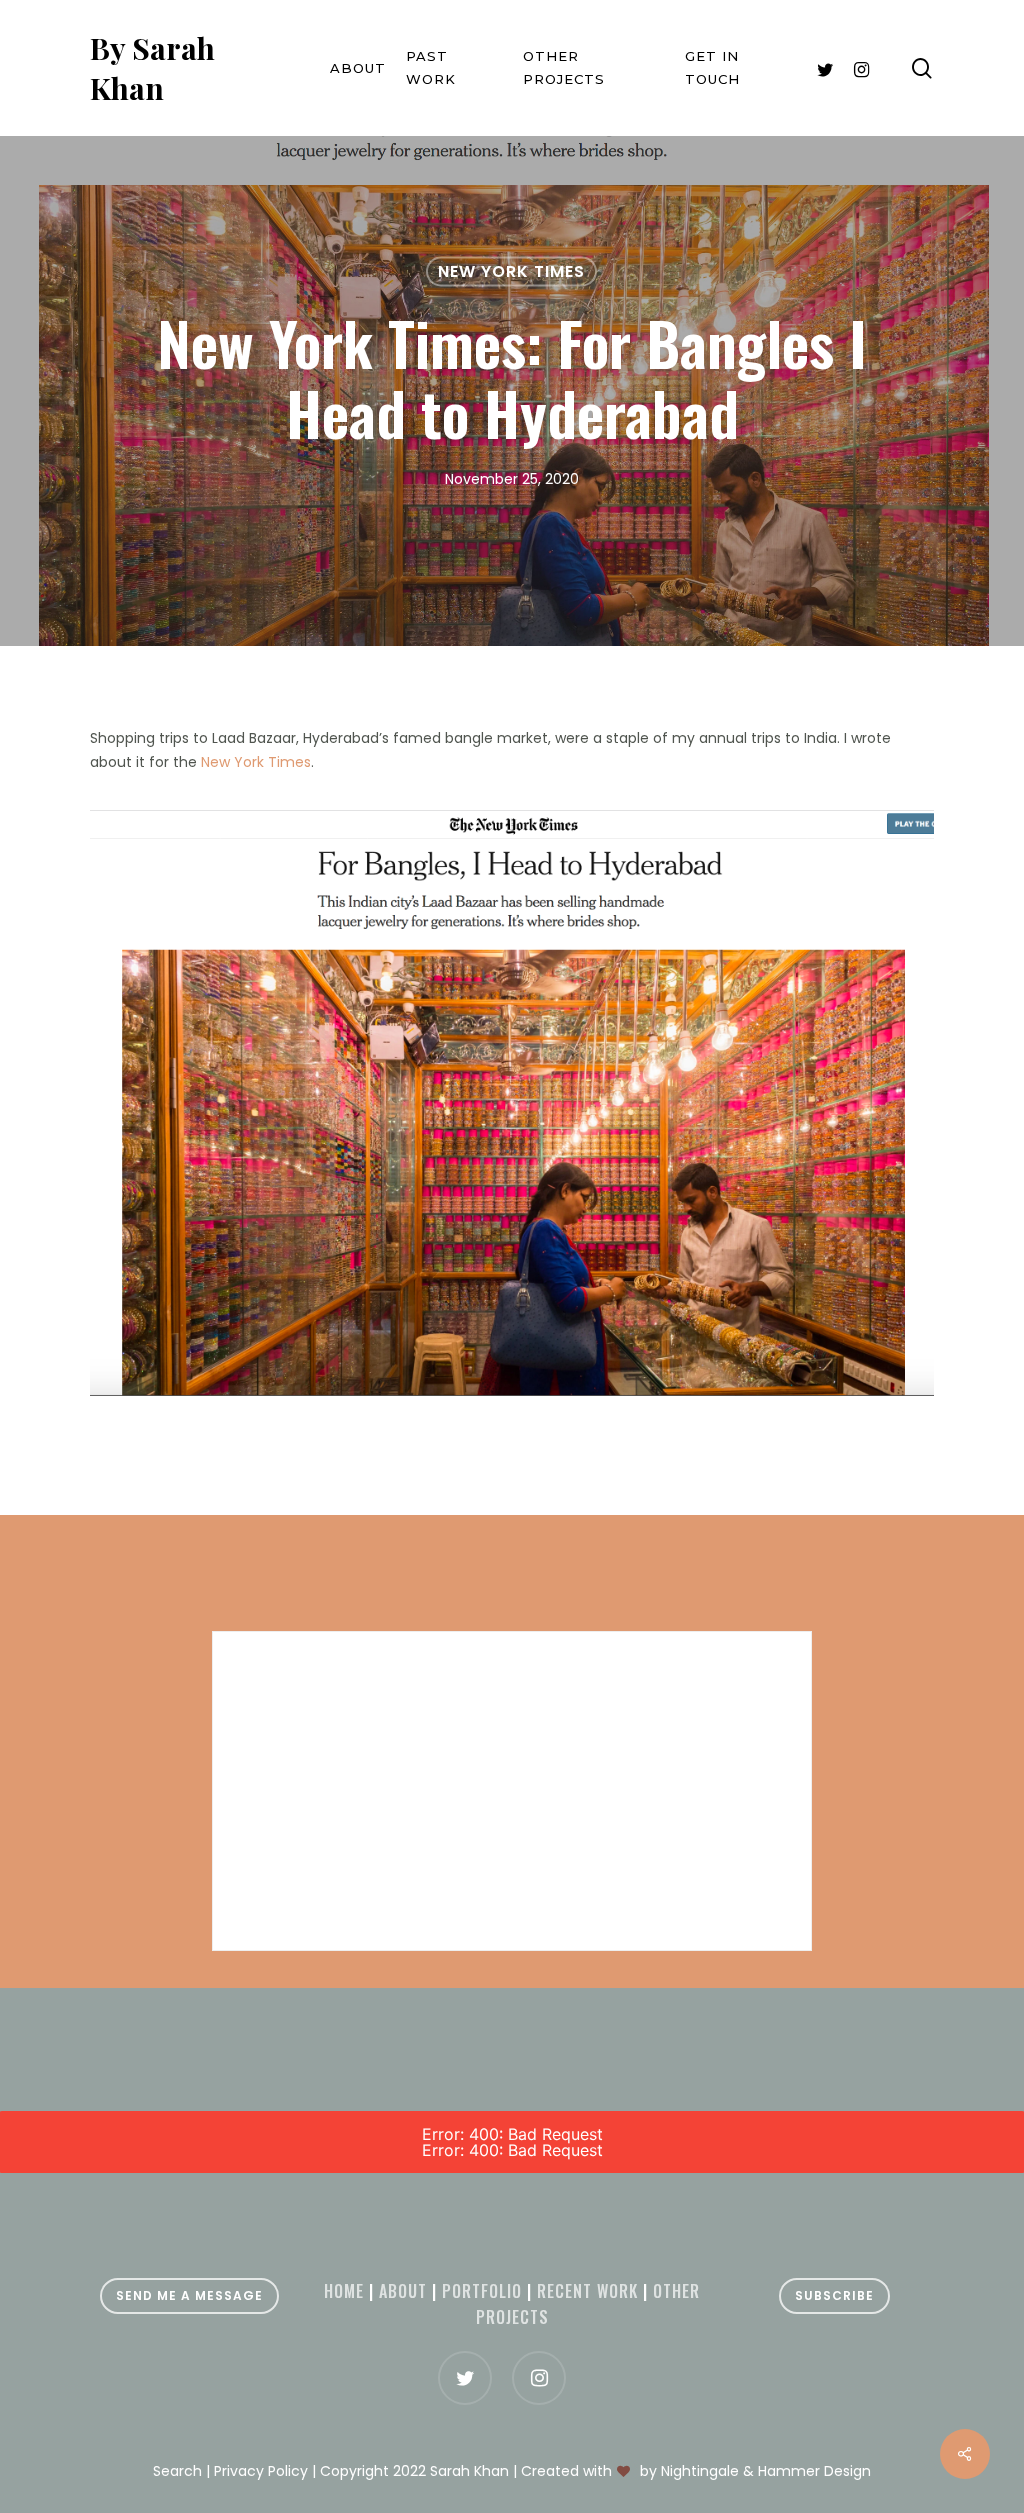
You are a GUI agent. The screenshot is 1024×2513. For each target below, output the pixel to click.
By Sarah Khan (152, 68)
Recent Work (587, 2291)
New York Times (511, 271)
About (403, 2291)
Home (344, 2291)
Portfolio (482, 2291)
